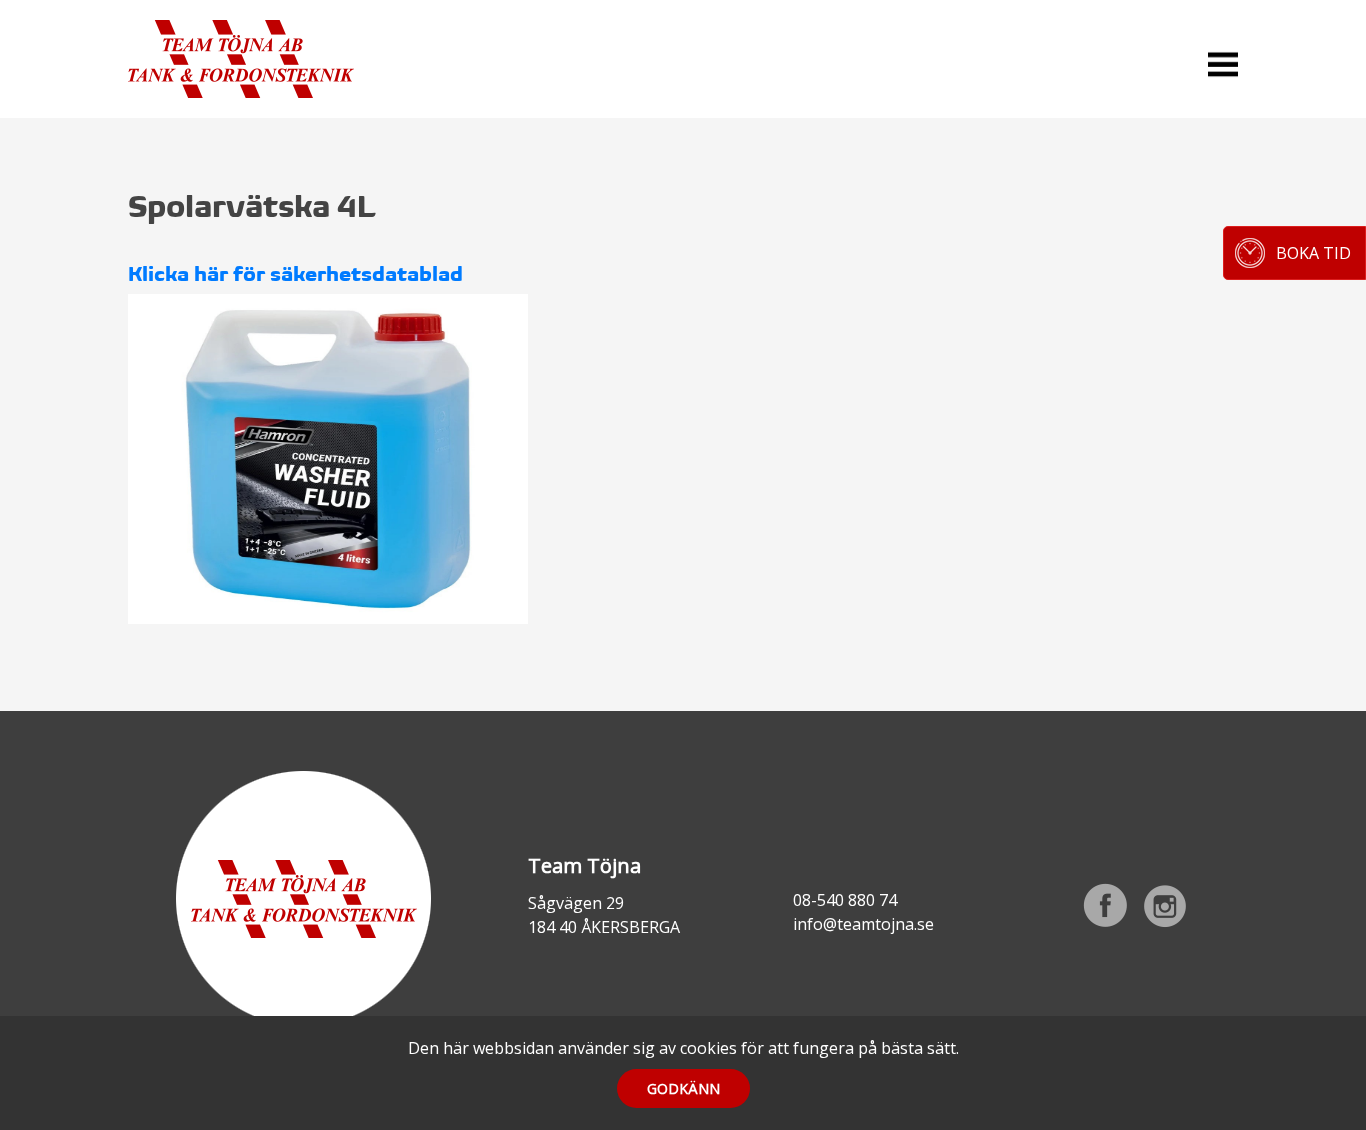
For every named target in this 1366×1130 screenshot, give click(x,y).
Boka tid (1313, 253)
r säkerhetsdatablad (359, 274)
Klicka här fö (192, 274)
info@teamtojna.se (863, 924)
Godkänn (683, 1088)
